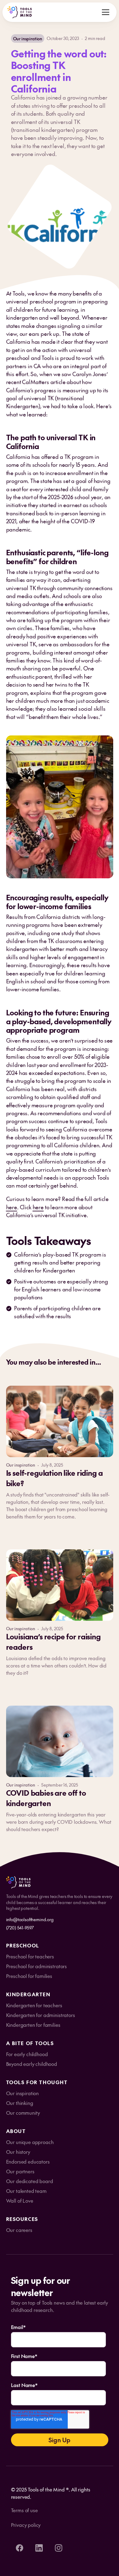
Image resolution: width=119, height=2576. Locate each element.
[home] (20, 12)
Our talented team (26, 2191)
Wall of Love (20, 2200)
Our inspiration (23, 2093)
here (12, 1207)
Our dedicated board (30, 2181)
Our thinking (20, 2103)
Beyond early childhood (32, 2064)
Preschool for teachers (30, 1956)
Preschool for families (29, 1976)
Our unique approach (30, 2142)
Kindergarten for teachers (34, 2005)
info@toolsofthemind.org (30, 1919)
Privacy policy (26, 2525)
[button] (106, 12)
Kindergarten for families (33, 2025)
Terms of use (24, 2510)
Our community (23, 2113)
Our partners (20, 2171)
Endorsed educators (28, 2161)
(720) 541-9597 (20, 1928)
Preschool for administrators (37, 1966)
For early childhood (27, 2054)
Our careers (19, 2230)
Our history (18, 2152)
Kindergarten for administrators (41, 2015)
